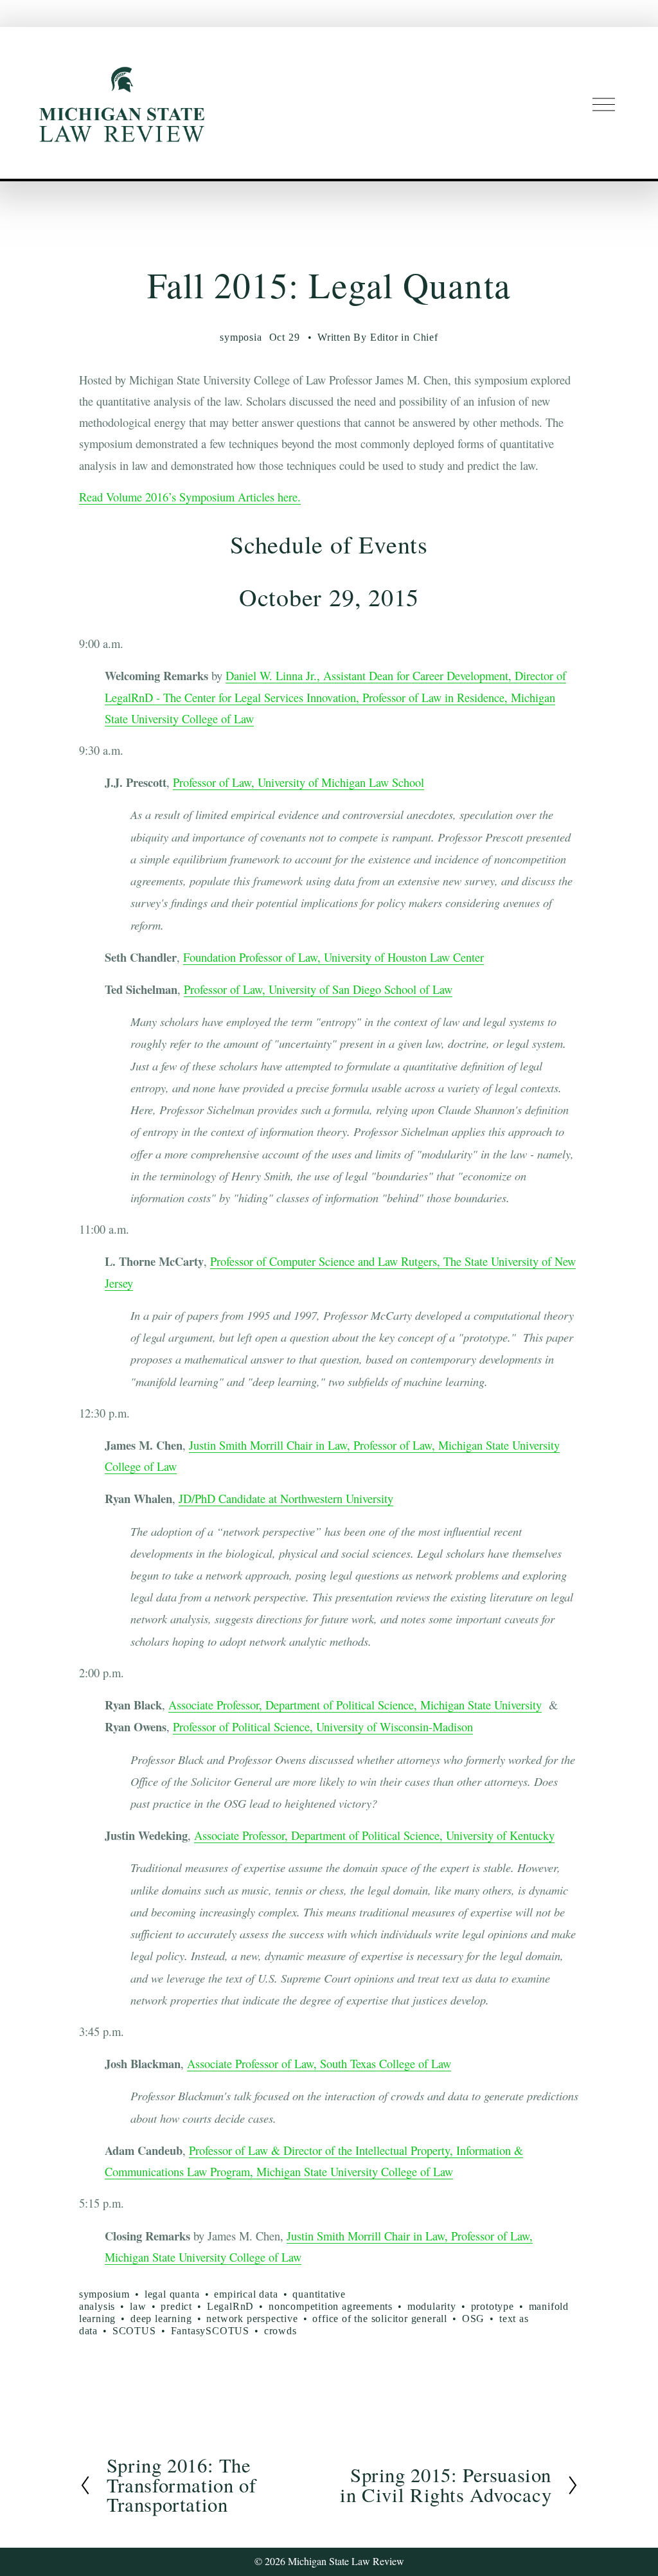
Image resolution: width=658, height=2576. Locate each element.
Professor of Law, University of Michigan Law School (298, 782)
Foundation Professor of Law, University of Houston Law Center (333, 957)
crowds (280, 2331)
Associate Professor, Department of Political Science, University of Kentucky (374, 1835)
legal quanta (172, 2294)
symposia (241, 337)
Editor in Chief (404, 337)
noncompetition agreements (331, 2306)
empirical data (246, 2294)
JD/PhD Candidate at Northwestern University (286, 1499)
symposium (104, 2294)
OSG (473, 2319)
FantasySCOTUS (210, 2331)
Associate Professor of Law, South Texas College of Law (319, 2064)
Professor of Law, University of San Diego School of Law (318, 989)
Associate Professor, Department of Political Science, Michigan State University (355, 1705)
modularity (432, 2306)
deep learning (161, 2319)
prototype (493, 2306)
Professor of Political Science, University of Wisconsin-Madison (323, 1727)
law (138, 2306)
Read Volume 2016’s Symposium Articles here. (190, 497)
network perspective (252, 2319)
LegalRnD (230, 2306)
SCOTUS (134, 2331)
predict (176, 2306)
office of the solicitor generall (380, 2319)
